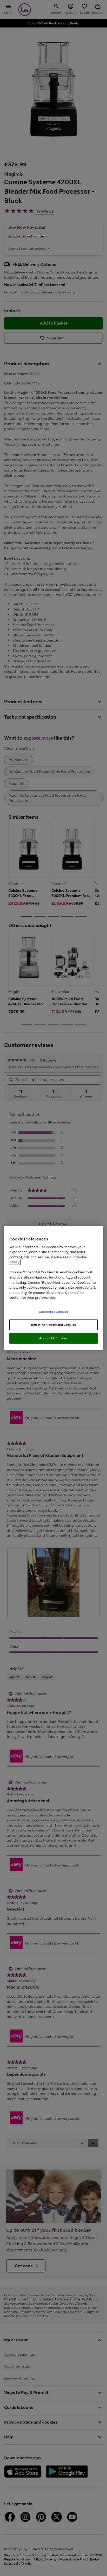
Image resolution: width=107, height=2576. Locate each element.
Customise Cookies (54, 1311)
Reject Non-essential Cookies (54, 1325)
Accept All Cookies (53, 1338)
